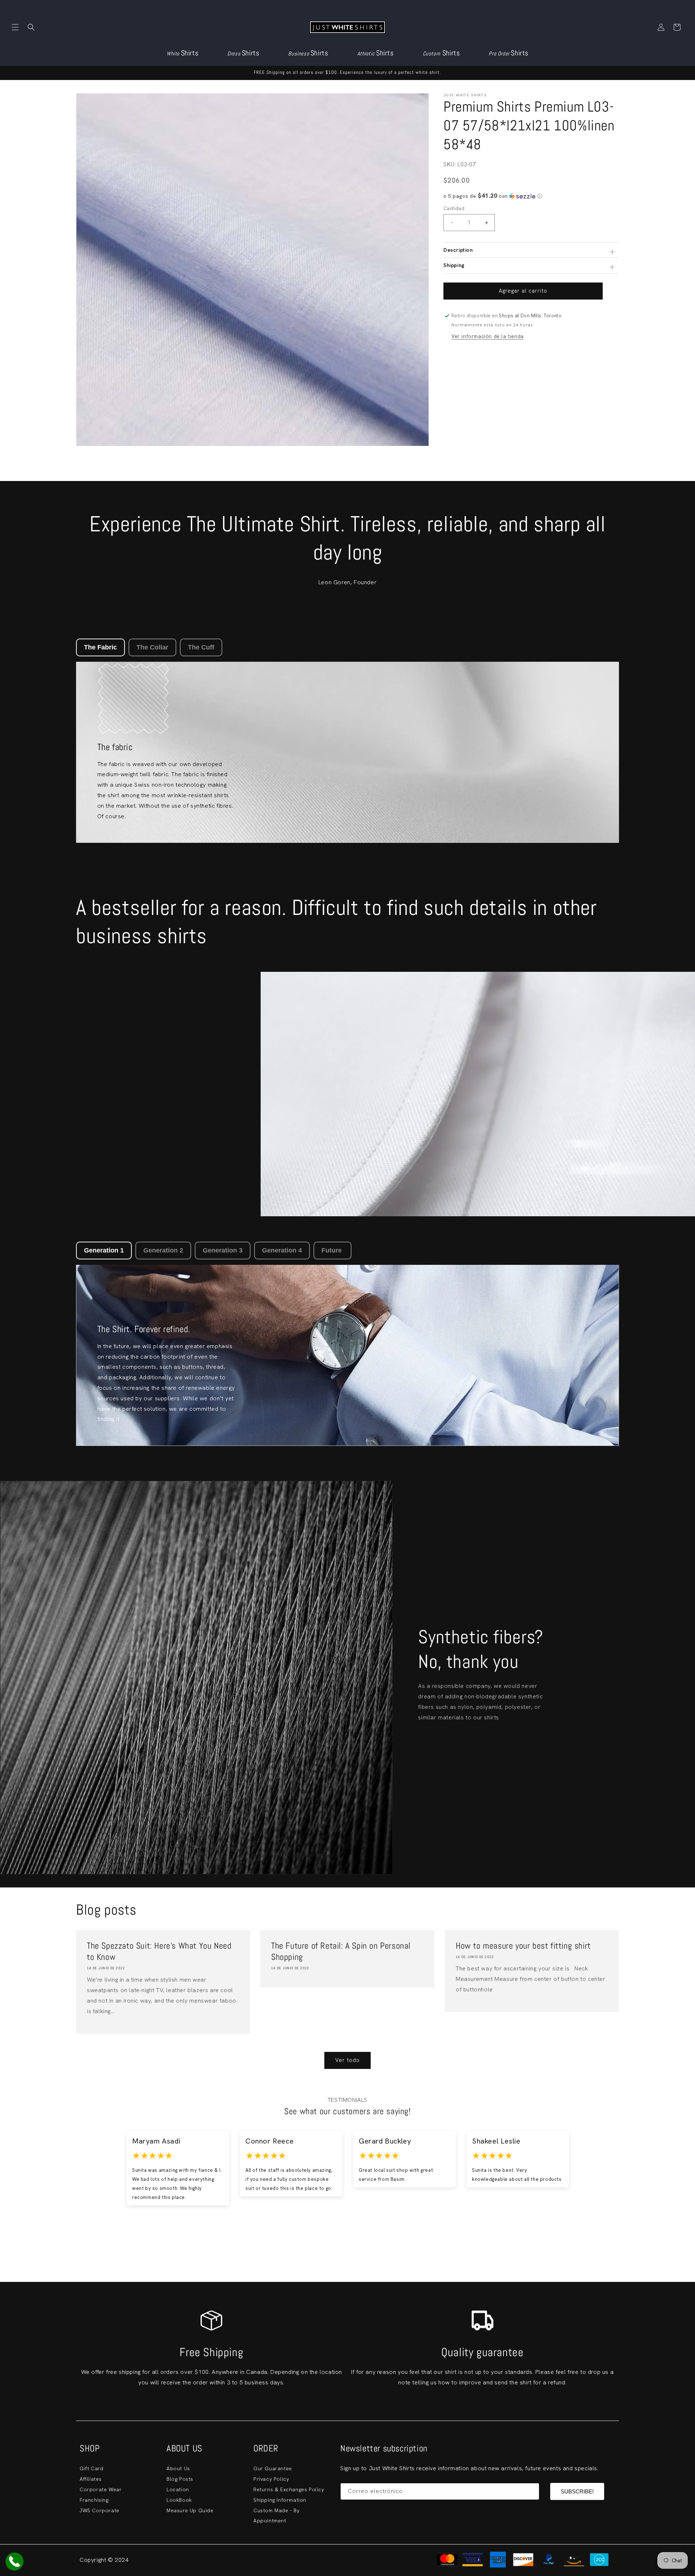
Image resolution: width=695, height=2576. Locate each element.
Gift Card (91, 2468)
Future (332, 1250)
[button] (15, 27)
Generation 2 (163, 1250)
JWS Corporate (100, 2510)
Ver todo (347, 2060)
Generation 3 (223, 1250)
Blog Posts (180, 2479)
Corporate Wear (101, 2489)
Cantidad (454, 208)
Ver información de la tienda (488, 336)
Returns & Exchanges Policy (289, 2489)
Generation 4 (282, 1250)
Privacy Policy (271, 2479)
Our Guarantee (273, 2468)
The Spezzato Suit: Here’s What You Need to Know (159, 1951)
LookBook (179, 2500)
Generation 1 (104, 1250)
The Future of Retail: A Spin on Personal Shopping (341, 1951)
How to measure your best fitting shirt (523, 1946)
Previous (79, 2178)
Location (178, 2489)
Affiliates (91, 2479)
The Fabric (100, 647)
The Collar (152, 647)
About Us (178, 2468)
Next (616, 2178)
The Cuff (201, 647)
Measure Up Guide (190, 2510)
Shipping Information (280, 2500)
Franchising (94, 2500)
